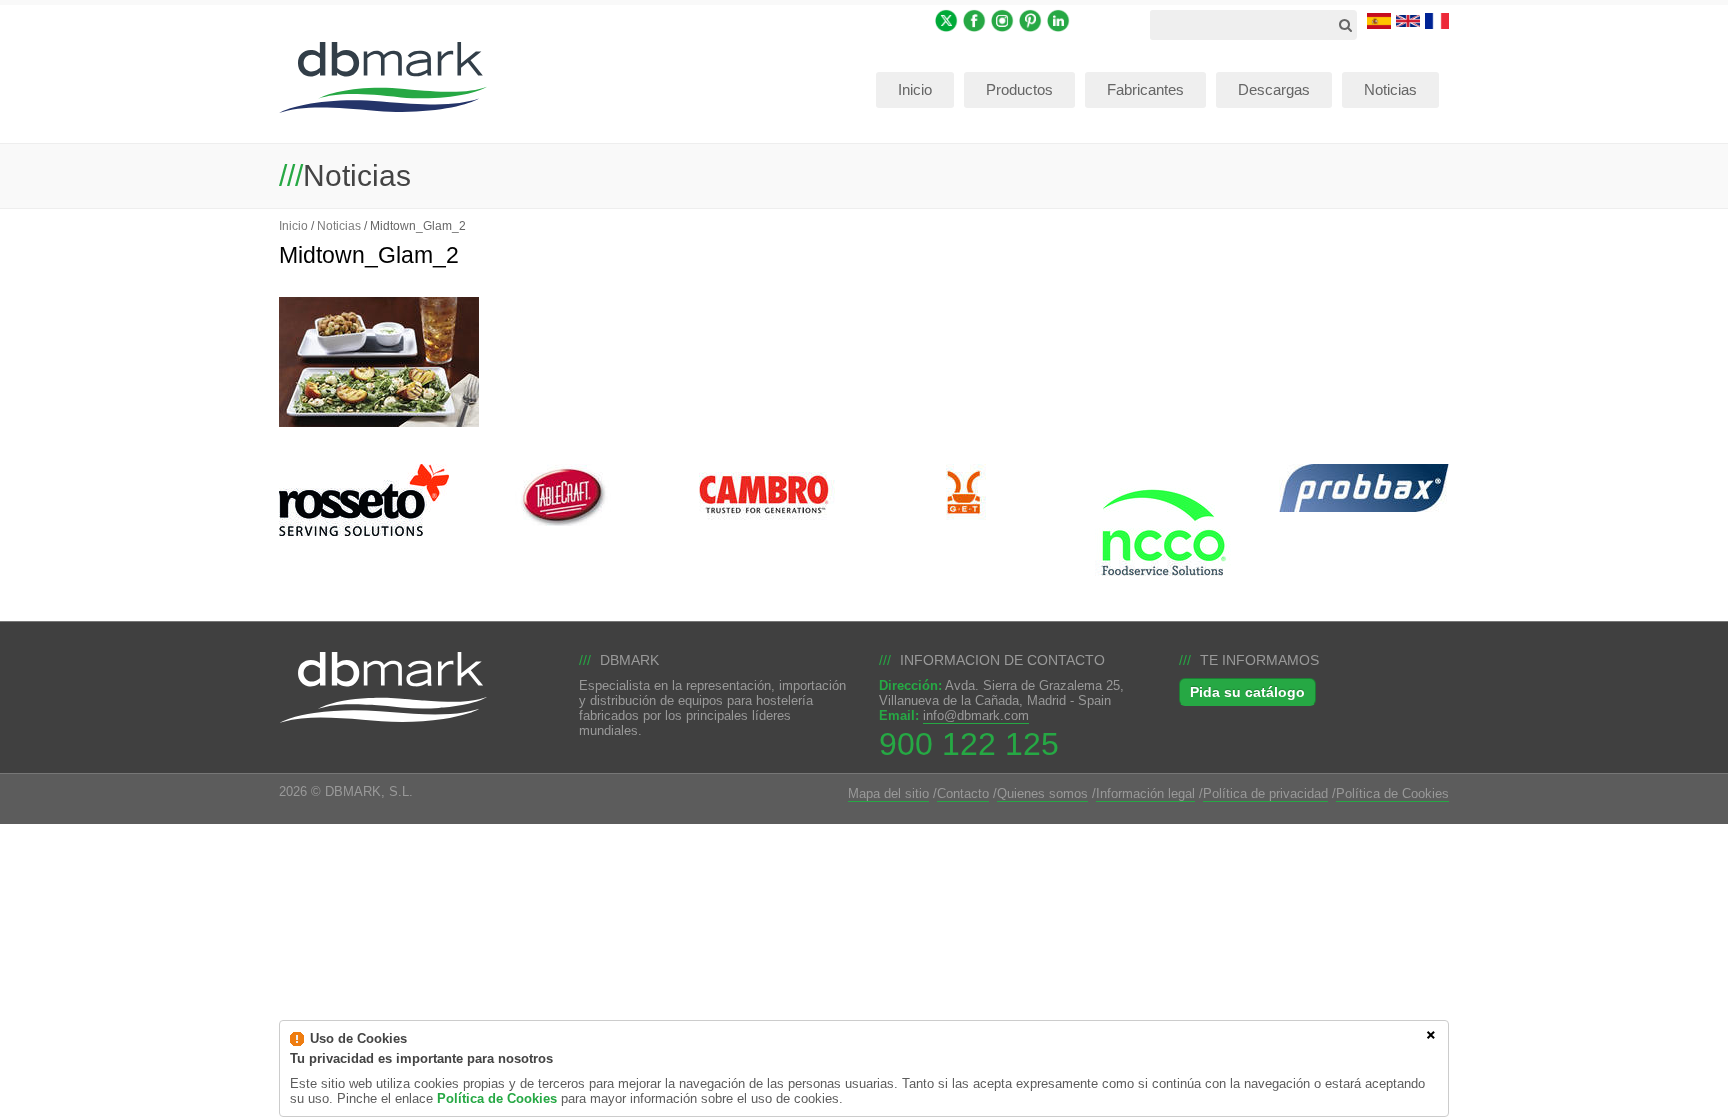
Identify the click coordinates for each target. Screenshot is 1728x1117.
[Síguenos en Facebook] (974, 19)
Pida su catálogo (1247, 692)
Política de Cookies (1392, 793)
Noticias (339, 225)
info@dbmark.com (976, 715)
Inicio (293, 225)
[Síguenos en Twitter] (946, 19)
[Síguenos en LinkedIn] (1058, 19)
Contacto (963, 793)
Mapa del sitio (888, 793)
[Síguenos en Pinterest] (1030, 19)
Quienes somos (1042, 793)
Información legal (1145, 793)
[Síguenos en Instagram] (1002, 19)
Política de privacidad (1265, 793)
